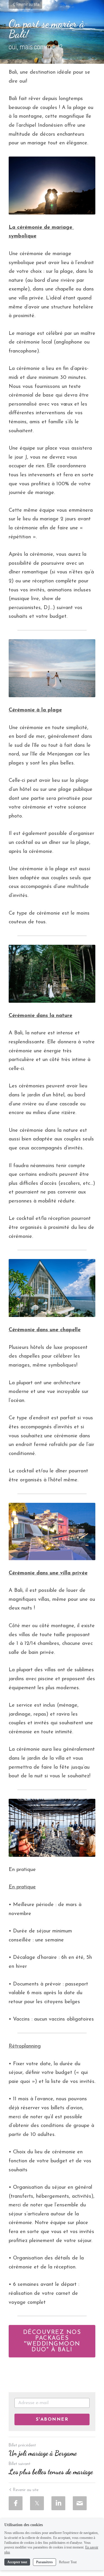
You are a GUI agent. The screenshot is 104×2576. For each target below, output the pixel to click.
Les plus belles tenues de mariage (51, 2472)
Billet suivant (19, 2464)
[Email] (80, 2503)
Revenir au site (28, 4)
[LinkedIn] (58, 2503)
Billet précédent (22, 2445)
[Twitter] (37, 2503)
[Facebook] (16, 2503)
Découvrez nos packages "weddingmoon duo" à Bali (52, 2341)
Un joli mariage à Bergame (43, 2453)
